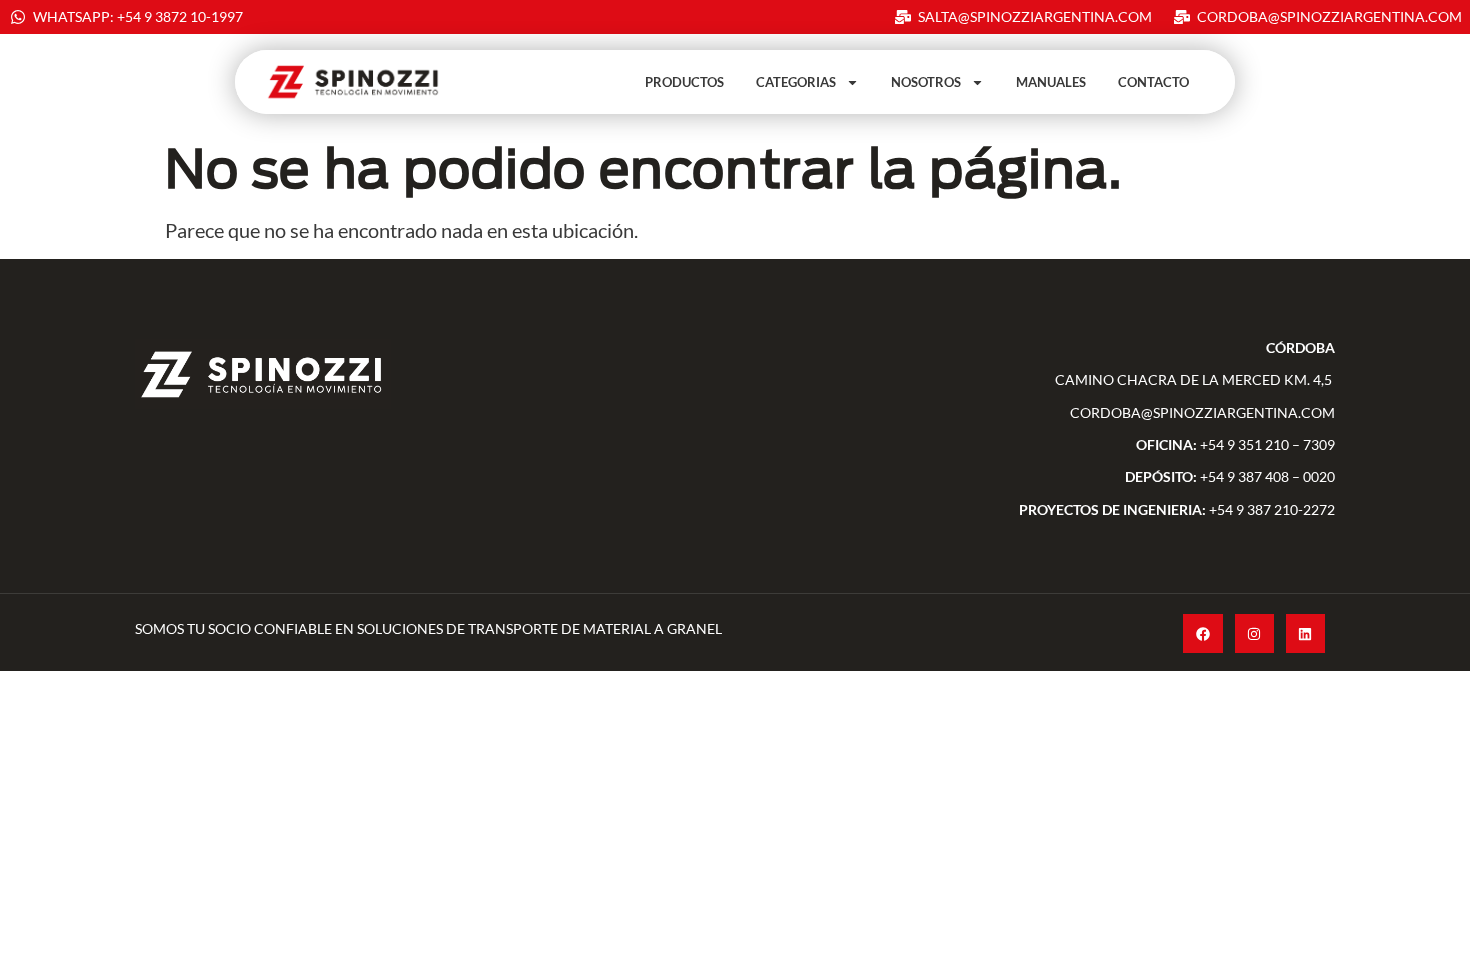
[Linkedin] (1305, 633)
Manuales (1051, 82)
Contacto (1153, 82)
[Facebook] (1202, 633)
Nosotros (926, 82)
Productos (684, 82)
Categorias (796, 82)
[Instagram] (1254, 633)
